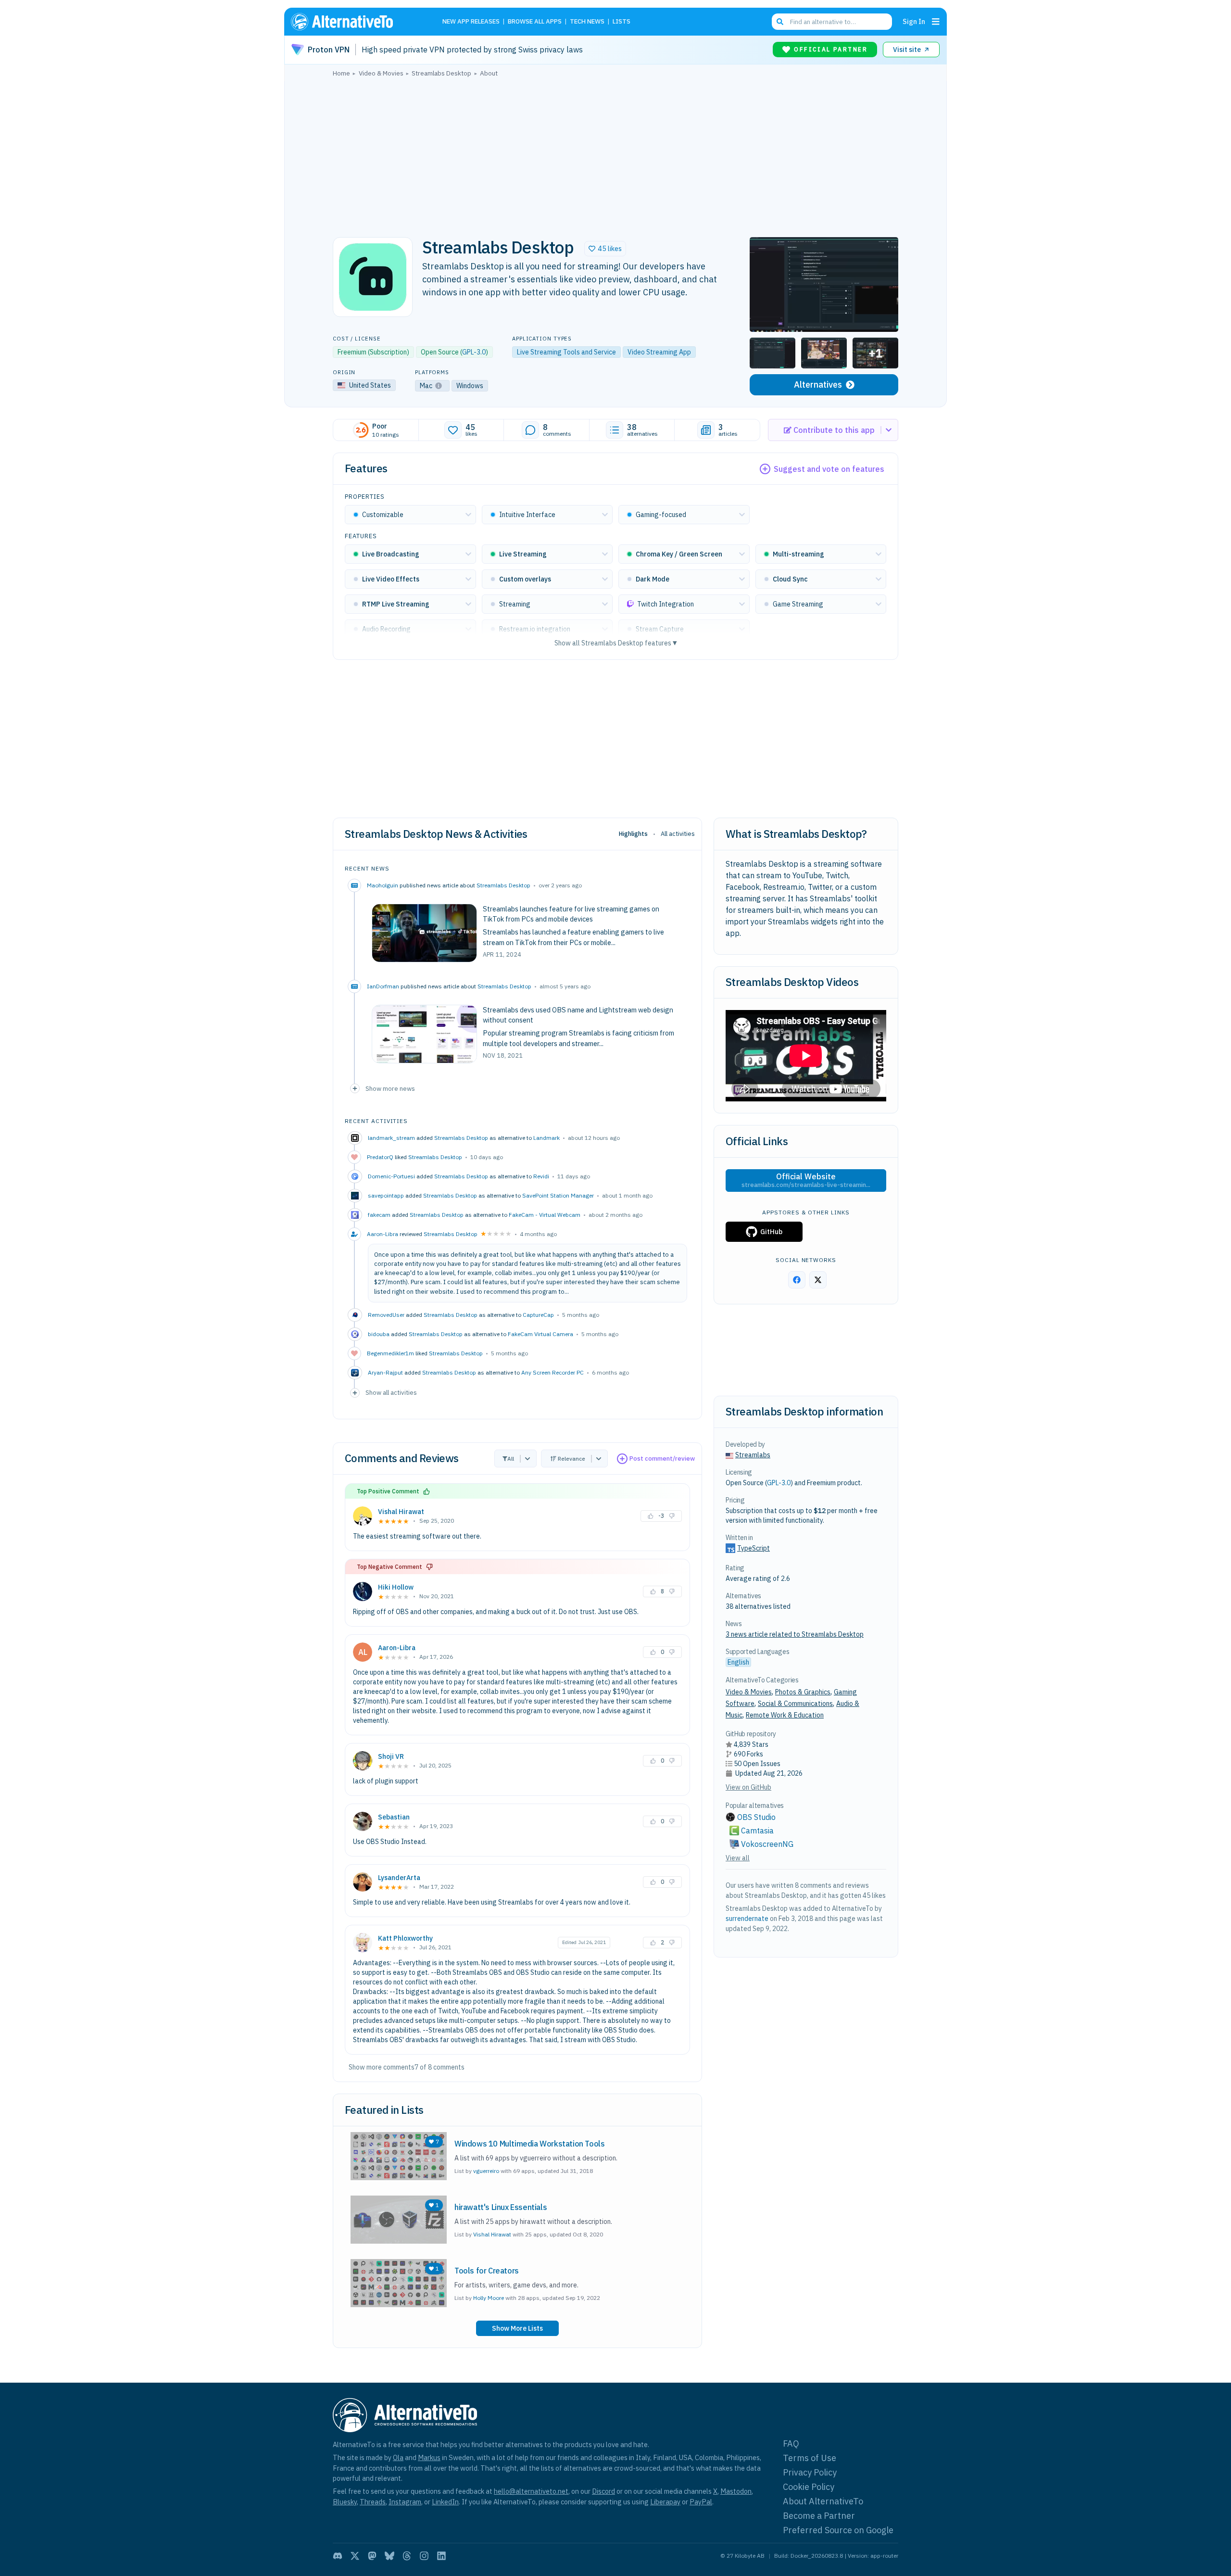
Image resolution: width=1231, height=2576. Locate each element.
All (511, 1458)
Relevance (572, 1458)
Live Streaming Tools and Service (566, 352)
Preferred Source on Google (838, 2530)
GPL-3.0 (474, 352)
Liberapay (665, 2502)
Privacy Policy (810, 2472)
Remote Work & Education (785, 1715)
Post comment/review (662, 1458)
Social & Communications (795, 1704)
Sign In (914, 21)
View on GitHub (748, 1787)
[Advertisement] (615, 154)
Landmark (546, 1138)
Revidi (541, 1176)
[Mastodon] (372, 2556)
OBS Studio (756, 1817)
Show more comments (382, 2067)
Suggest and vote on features (829, 469)
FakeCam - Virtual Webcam (545, 1215)
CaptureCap (538, 1315)
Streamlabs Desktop (503, 885)
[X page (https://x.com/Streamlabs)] (818, 1280)
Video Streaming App (659, 352)
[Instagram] (424, 2556)
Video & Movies (749, 1692)
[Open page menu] (936, 22)
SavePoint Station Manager (558, 1195)
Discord (603, 2491)
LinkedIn (445, 2502)
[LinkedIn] (441, 2556)
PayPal (701, 2502)
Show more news (390, 1088)
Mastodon (736, 2491)
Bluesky (345, 2502)
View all (738, 1858)
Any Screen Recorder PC (553, 1372)
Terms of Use (810, 2458)
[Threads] (407, 2556)
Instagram (405, 2502)
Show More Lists (517, 2328)
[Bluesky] (389, 2556)
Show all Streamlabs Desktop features (616, 643)
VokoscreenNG (767, 1844)
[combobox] (832, 22)
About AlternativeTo (823, 2501)
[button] (605, 249)
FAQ (791, 2443)
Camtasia (757, 1831)
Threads (373, 2502)
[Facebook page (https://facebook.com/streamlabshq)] (797, 1280)
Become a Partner (819, 2516)
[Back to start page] (356, 22)
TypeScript (754, 1548)
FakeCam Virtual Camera (540, 1334)
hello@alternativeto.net (531, 2491)
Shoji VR (391, 1756)
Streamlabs (753, 1455)
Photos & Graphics (803, 1692)
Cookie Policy (809, 2487)
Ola (398, 2457)
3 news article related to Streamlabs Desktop (795, 1634)
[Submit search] (780, 22)
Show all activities (391, 1392)
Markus (429, 2457)
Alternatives (818, 385)
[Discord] (338, 2556)
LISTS (622, 22)
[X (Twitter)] (355, 2556)
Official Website (806, 1180)
